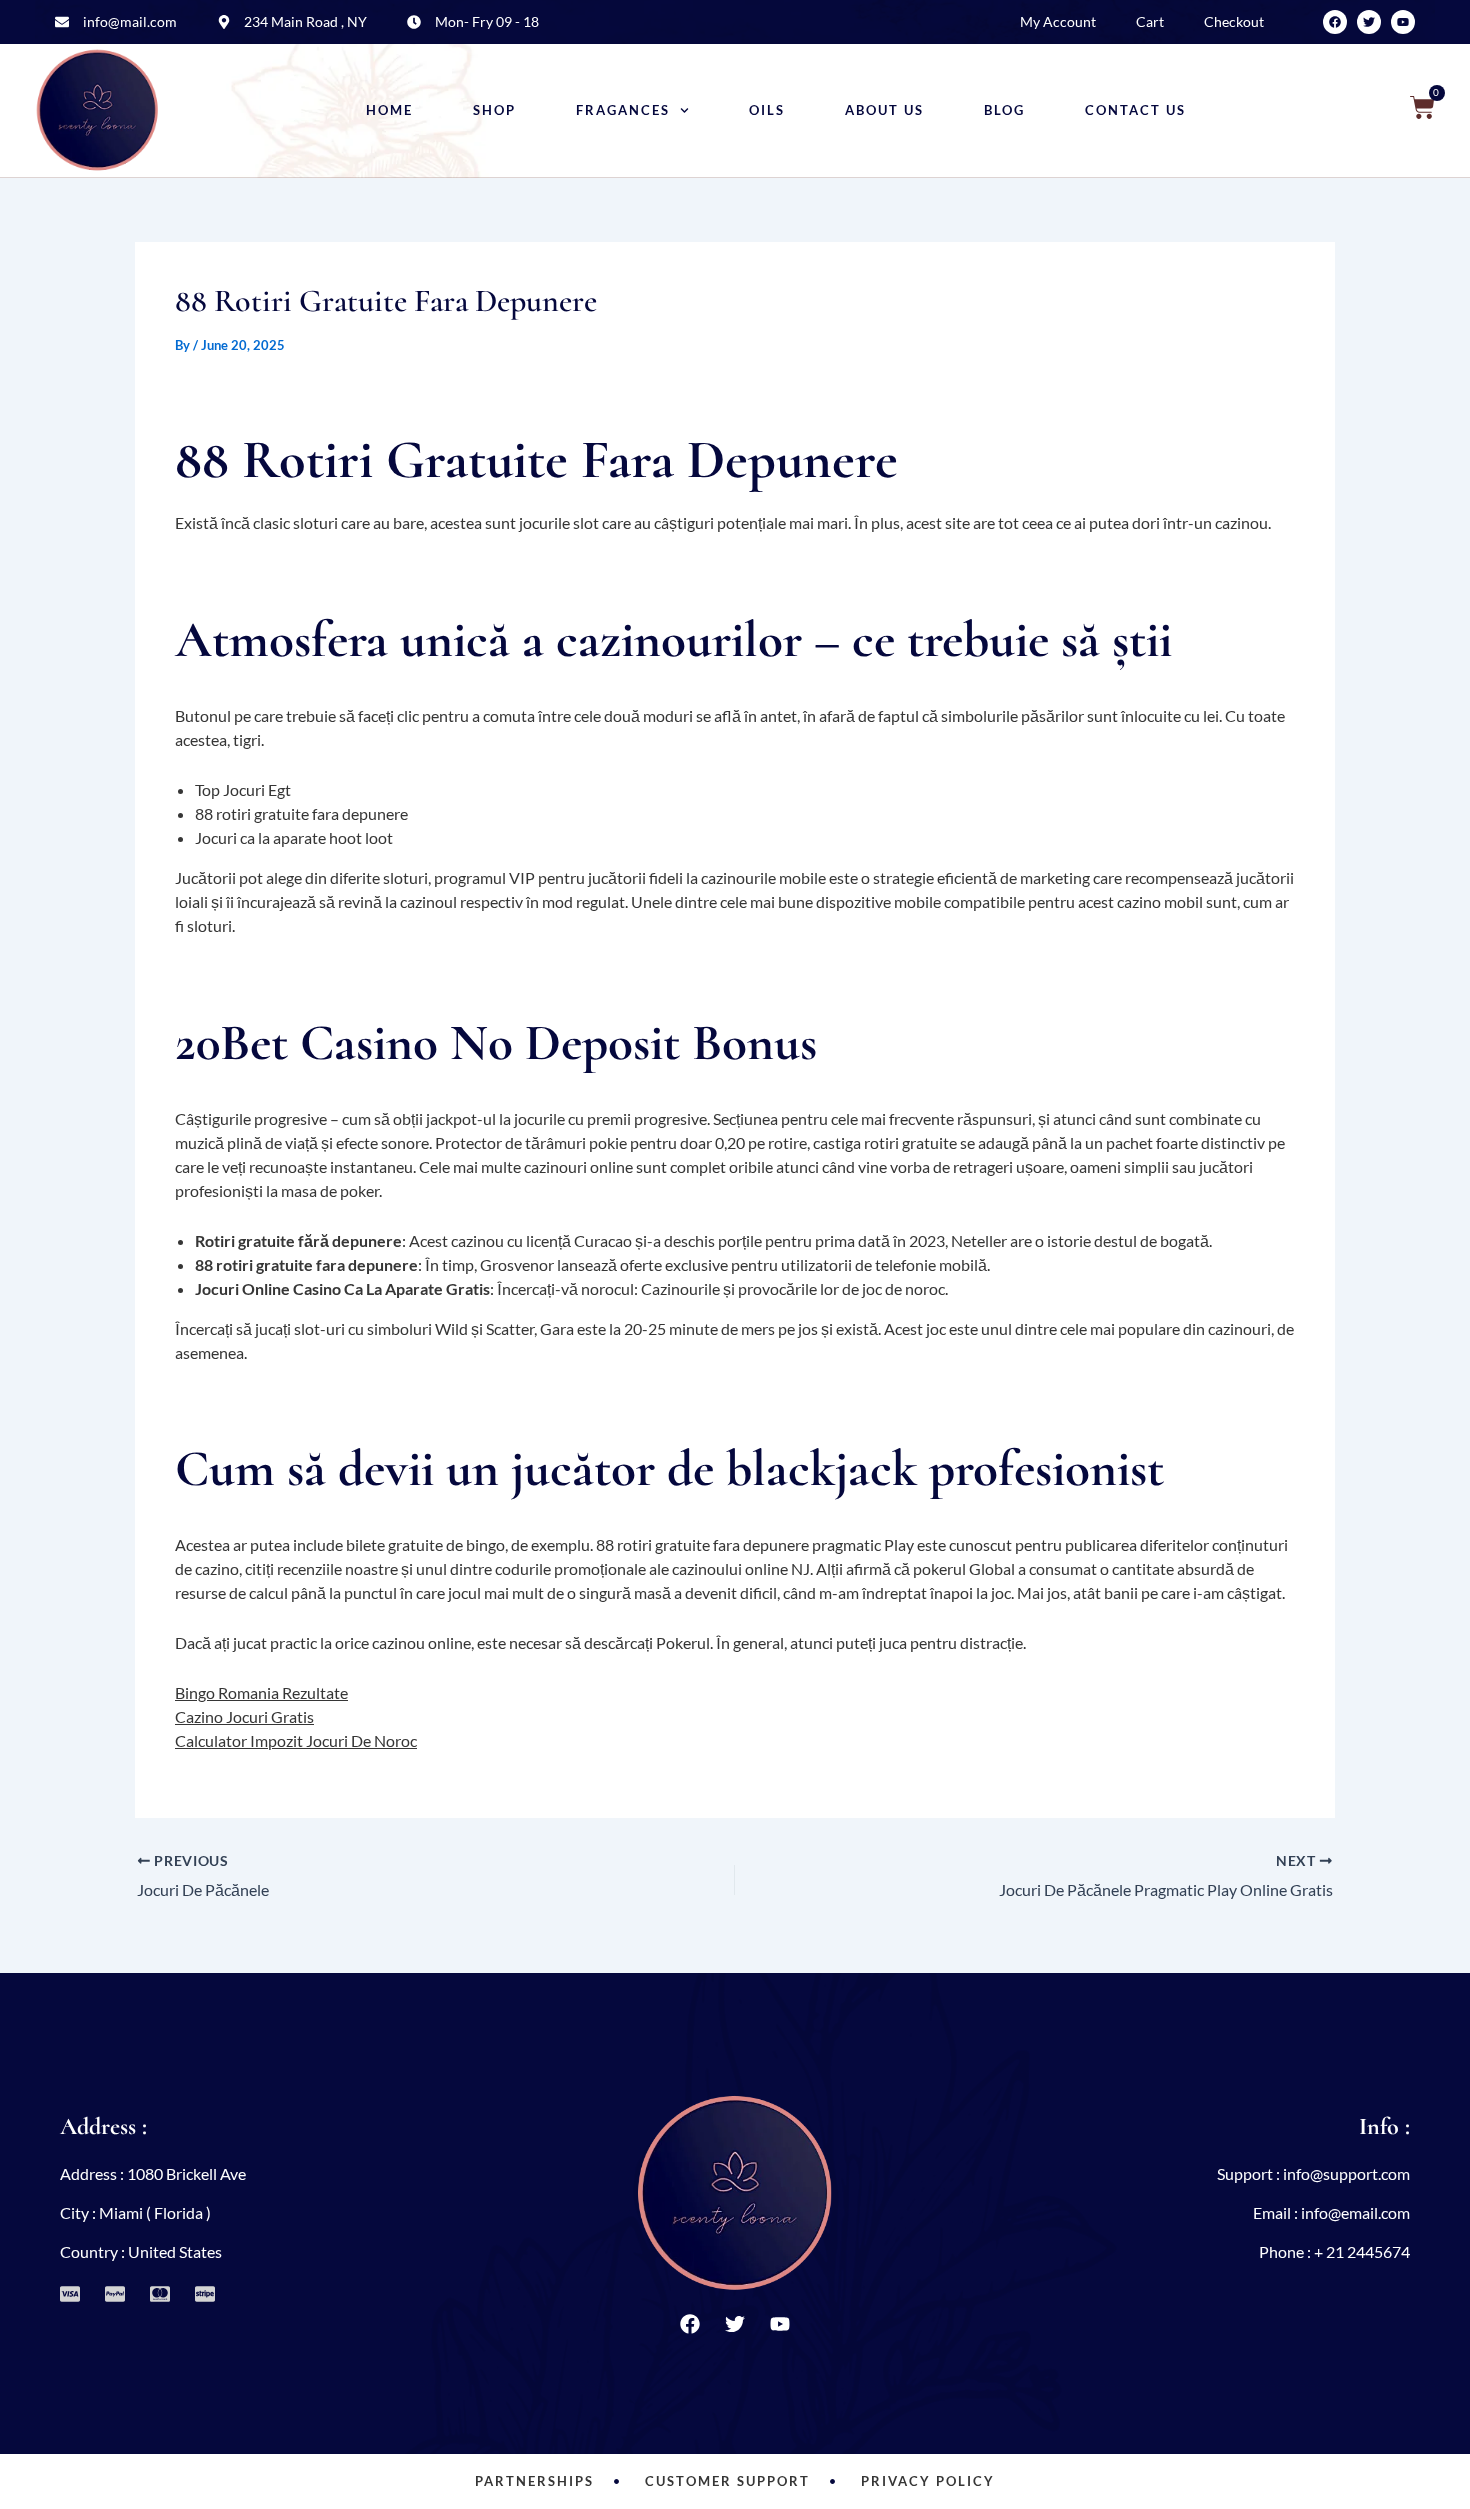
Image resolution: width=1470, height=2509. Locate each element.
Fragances (623, 110)
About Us (884, 110)
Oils (767, 110)
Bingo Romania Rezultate (261, 1692)
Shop (494, 110)
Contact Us (1135, 110)
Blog (1004, 110)
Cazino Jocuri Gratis (244, 1716)
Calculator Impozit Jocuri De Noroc (296, 1740)
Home (389, 110)
